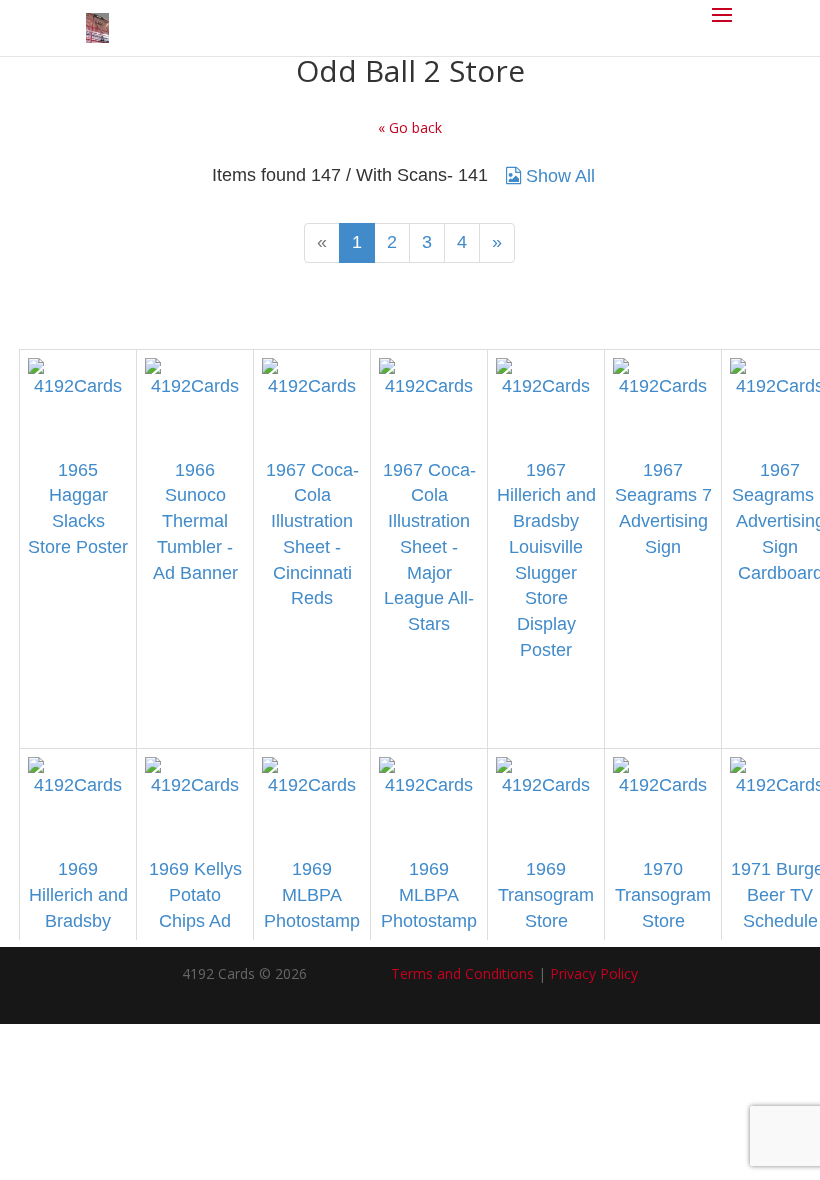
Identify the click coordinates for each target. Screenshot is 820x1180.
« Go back (410, 127)
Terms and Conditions (462, 973)
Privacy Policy (594, 973)
